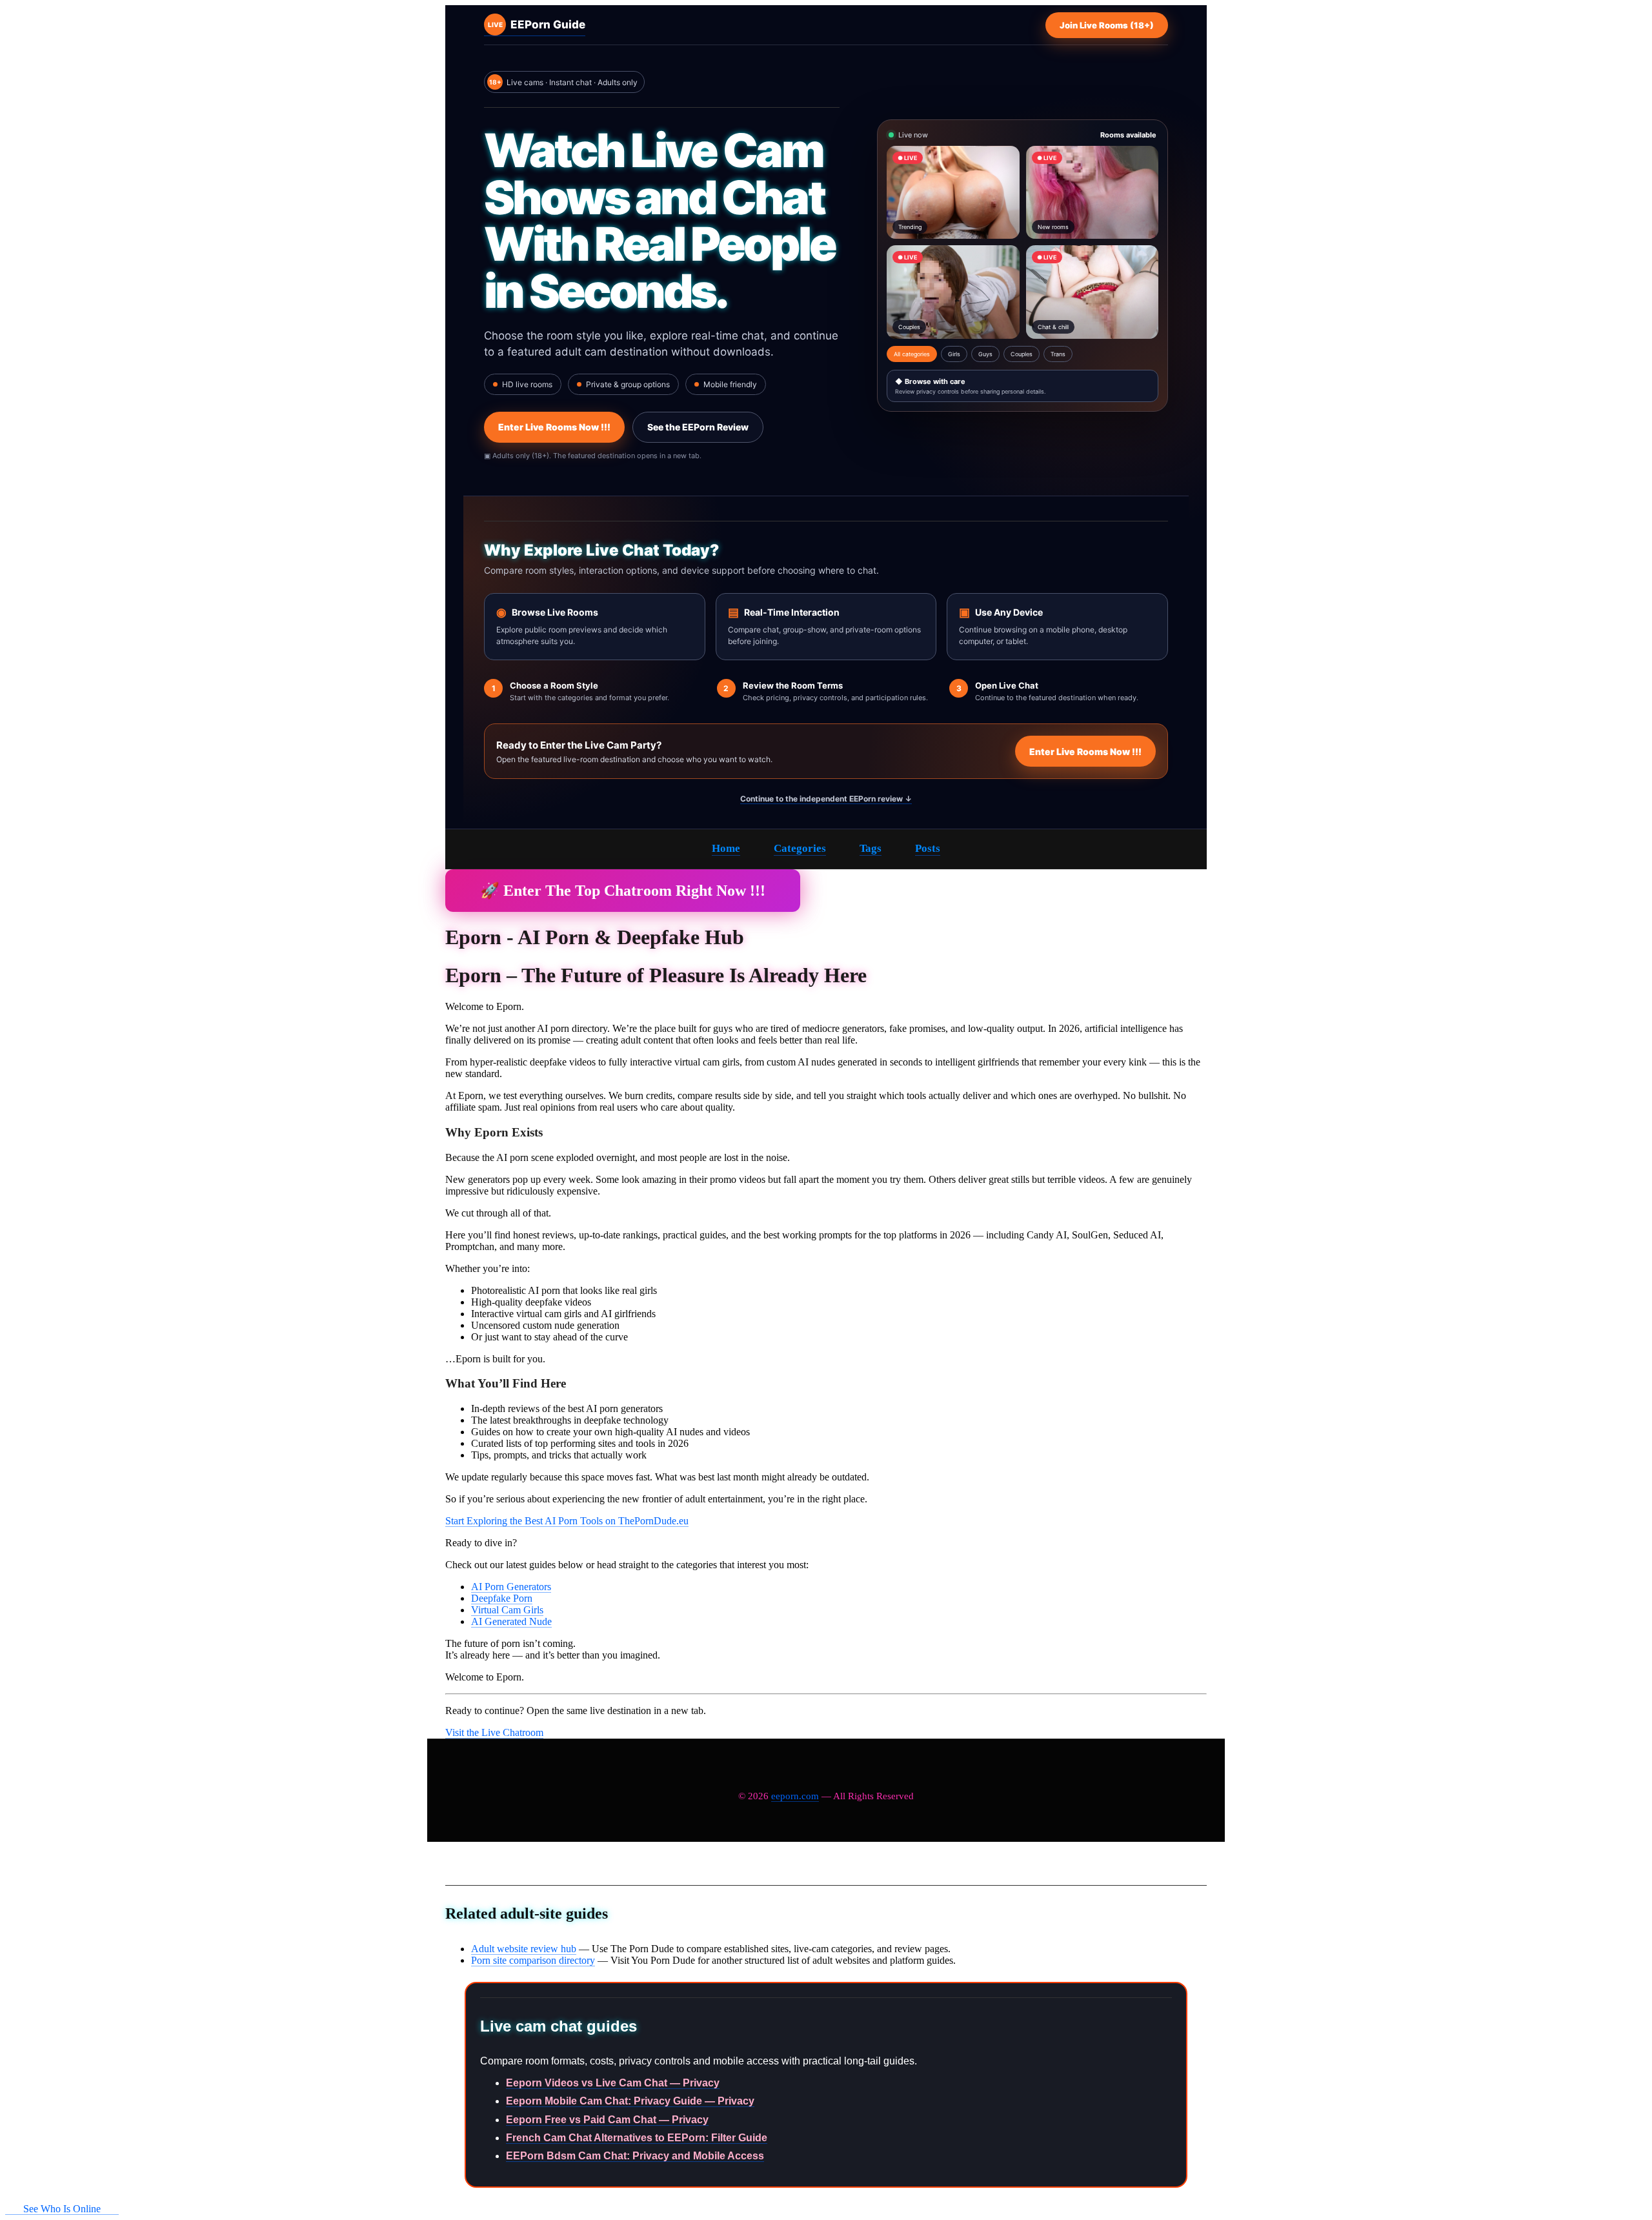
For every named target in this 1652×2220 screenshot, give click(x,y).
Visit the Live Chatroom (494, 1732)
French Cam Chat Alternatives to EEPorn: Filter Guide (637, 2138)
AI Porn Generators (511, 1587)
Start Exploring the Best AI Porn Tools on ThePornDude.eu (567, 1521)
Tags (871, 848)
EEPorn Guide (537, 25)
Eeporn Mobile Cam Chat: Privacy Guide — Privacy (630, 2101)
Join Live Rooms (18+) (1107, 25)
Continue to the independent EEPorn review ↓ (826, 799)
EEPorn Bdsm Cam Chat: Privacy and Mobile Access (635, 2156)
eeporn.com (795, 1796)
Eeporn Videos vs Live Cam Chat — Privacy (613, 2083)
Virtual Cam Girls (507, 1610)
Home (726, 848)
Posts (928, 848)
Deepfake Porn (502, 1598)
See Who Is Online (62, 2209)
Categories (800, 848)
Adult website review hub (524, 1949)
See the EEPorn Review (698, 427)
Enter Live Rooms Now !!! (554, 427)
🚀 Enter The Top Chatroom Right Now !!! (623, 891)
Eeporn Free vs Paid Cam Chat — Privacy (607, 2120)
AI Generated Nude (511, 1621)
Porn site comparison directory (533, 1960)
